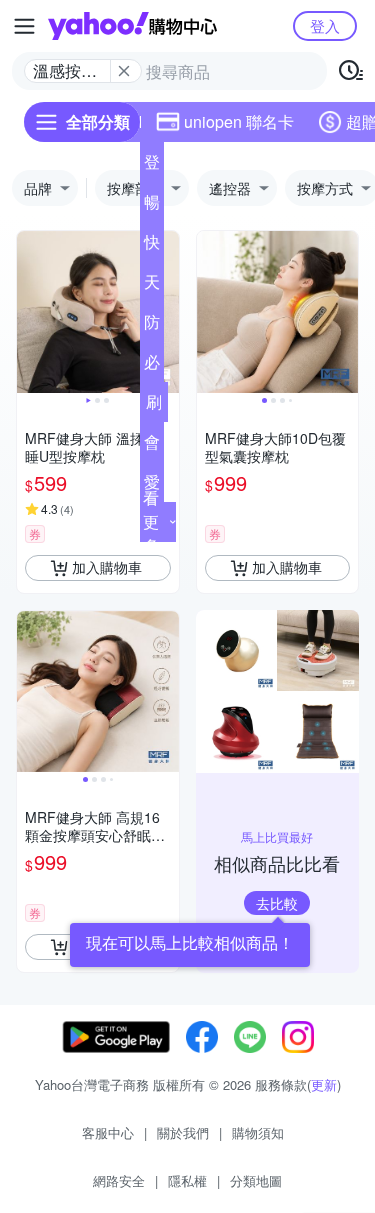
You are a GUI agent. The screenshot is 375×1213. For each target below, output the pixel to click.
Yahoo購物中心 (132, 26)
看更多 (151, 521)
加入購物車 (107, 567)
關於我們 (183, 1132)
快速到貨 (152, 246)
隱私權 (187, 1180)
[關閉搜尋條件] (124, 71)
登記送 (152, 166)
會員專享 (152, 446)
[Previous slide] (30, 312)
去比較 (277, 903)
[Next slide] (166, 312)
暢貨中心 (152, 206)
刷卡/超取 (154, 406)
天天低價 (152, 286)
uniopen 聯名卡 (239, 121)
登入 (325, 25)
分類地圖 (256, 1180)
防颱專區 (152, 326)
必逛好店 (152, 366)
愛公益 (152, 486)
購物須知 (258, 1132)
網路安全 (119, 1180)
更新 (324, 1084)
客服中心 (108, 1132)
